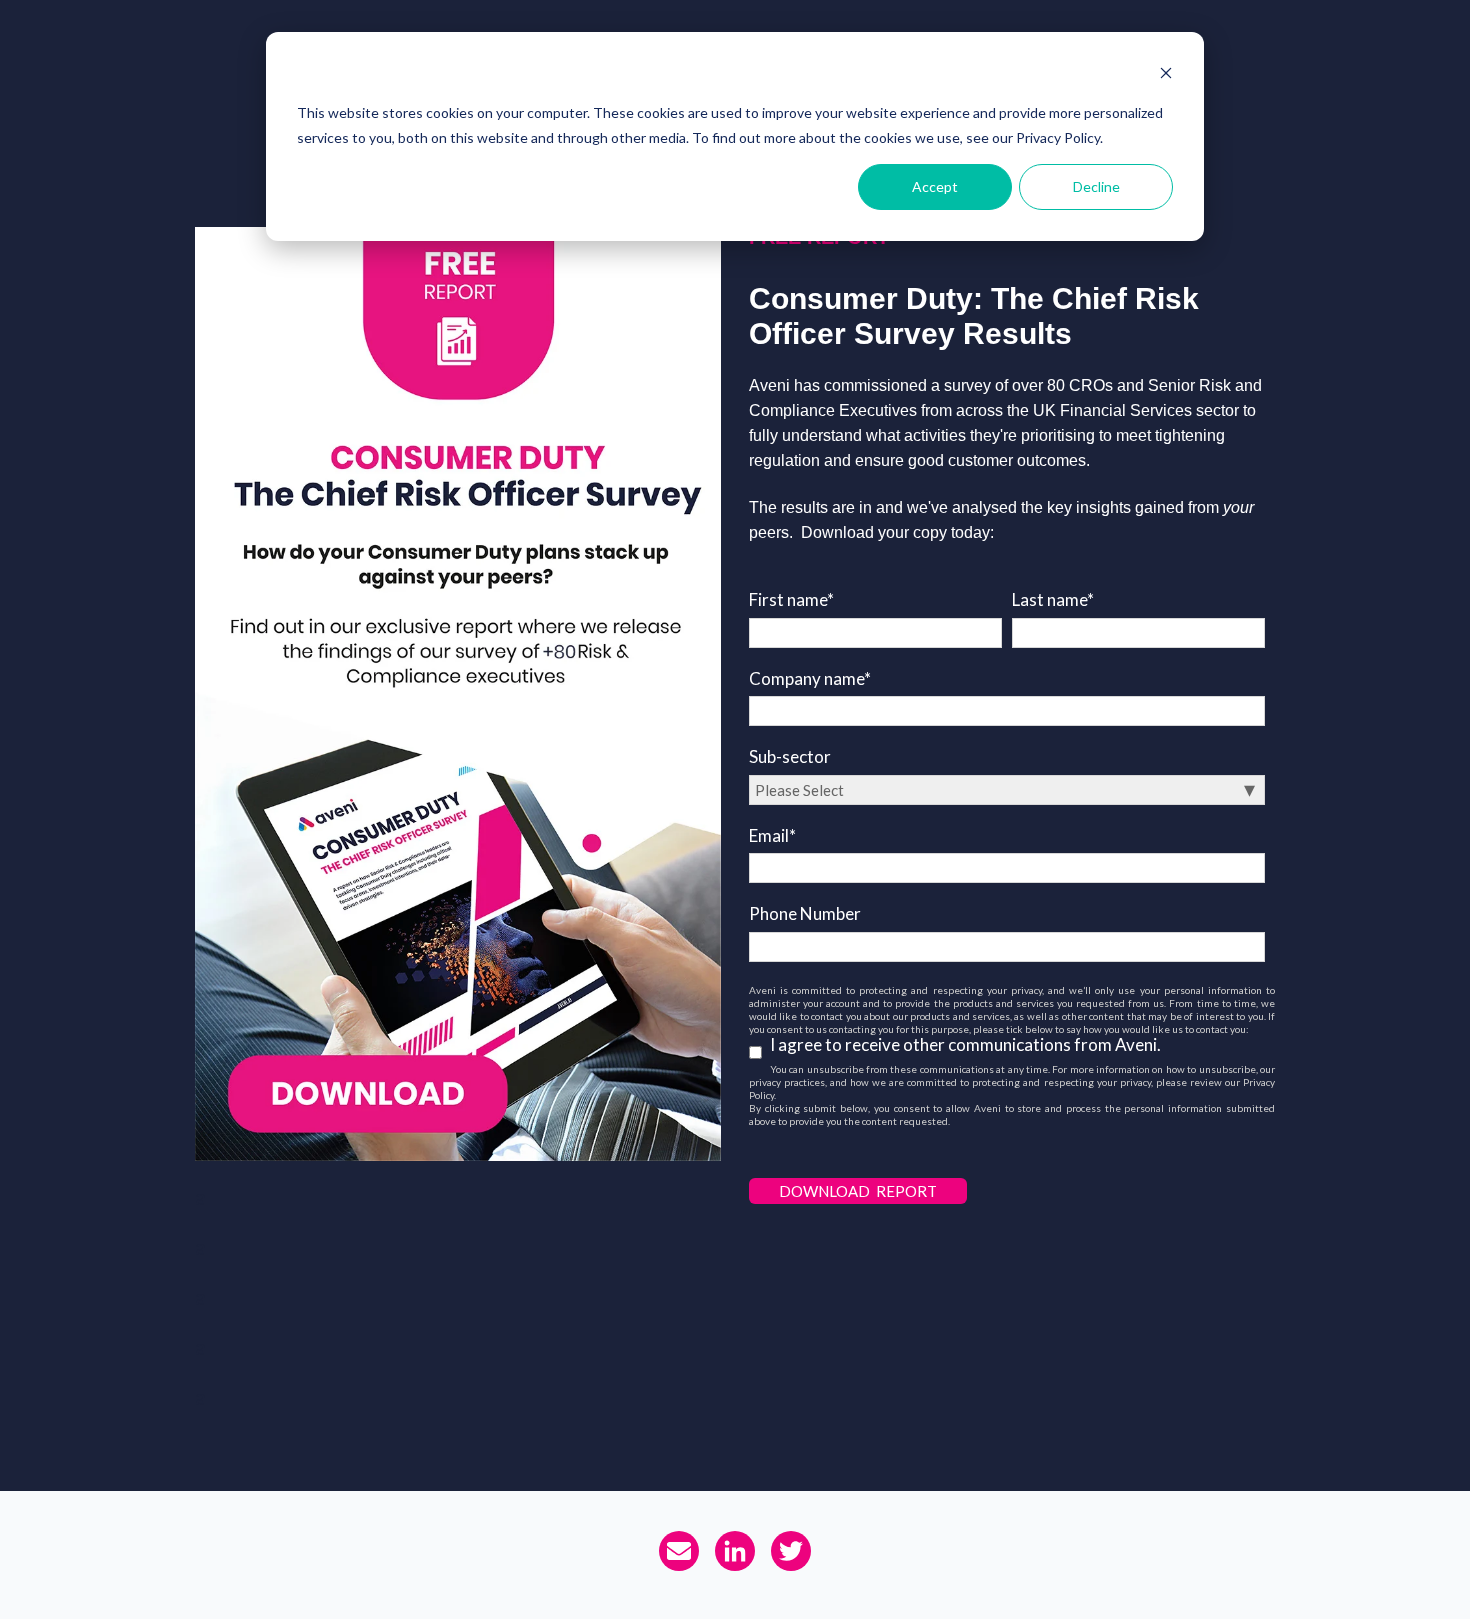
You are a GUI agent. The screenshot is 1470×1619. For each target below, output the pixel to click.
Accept (935, 186)
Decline (1096, 186)
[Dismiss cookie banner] (1166, 75)
